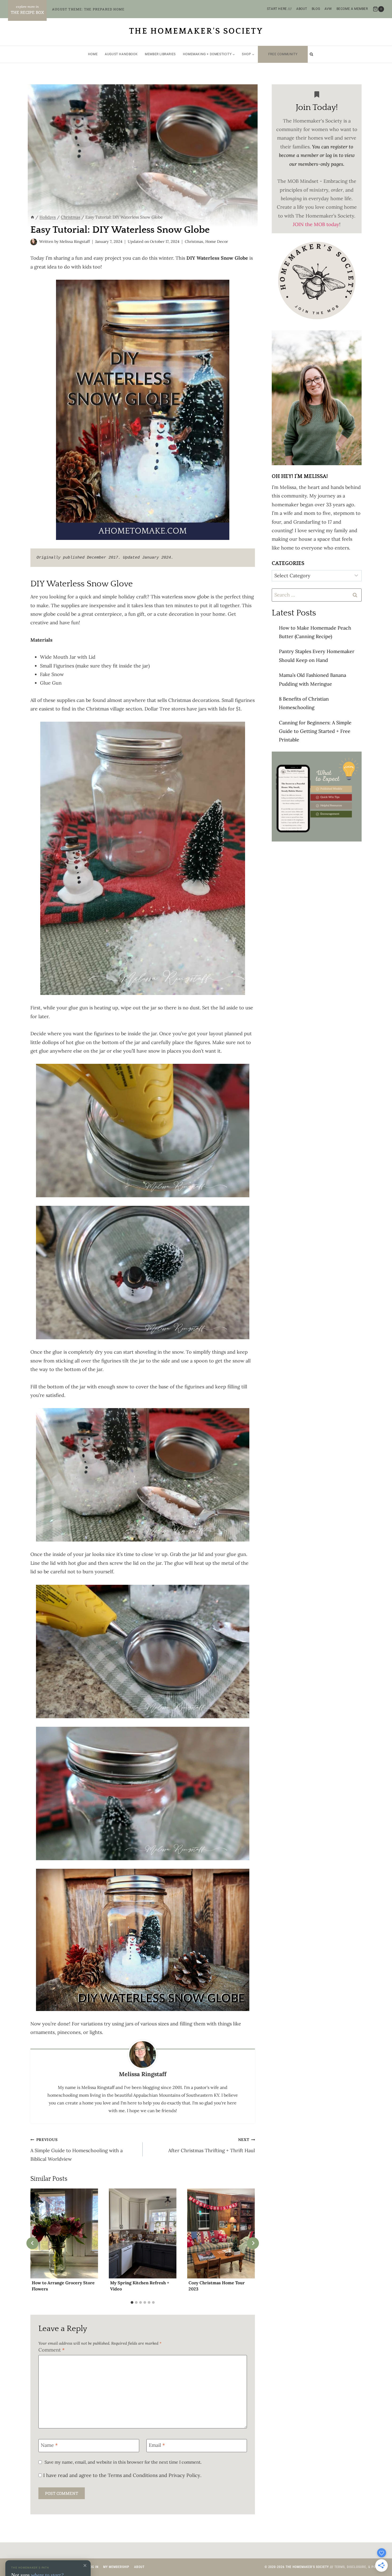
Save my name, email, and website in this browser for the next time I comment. (123, 2462)
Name (49, 2445)
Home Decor (217, 242)
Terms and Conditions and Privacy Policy (154, 2475)
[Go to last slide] (32, 2243)
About (302, 9)
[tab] (132, 2302)
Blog (316, 9)
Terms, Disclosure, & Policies (360, 2567)
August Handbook (121, 54)
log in (332, 155)
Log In (93, 2567)
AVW (328, 9)
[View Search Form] (312, 54)
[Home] (32, 217)
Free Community (283, 54)
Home (93, 54)
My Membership (116, 2567)
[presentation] (64, 2234)
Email (157, 2445)
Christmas (194, 242)
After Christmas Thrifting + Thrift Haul (212, 2145)
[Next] (253, 2243)
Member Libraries (160, 54)
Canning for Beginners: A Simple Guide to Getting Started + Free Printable (315, 731)
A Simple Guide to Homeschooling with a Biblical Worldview (77, 2150)
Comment (51, 2350)
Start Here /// (279, 9)
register (339, 147)
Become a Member (352, 9)
